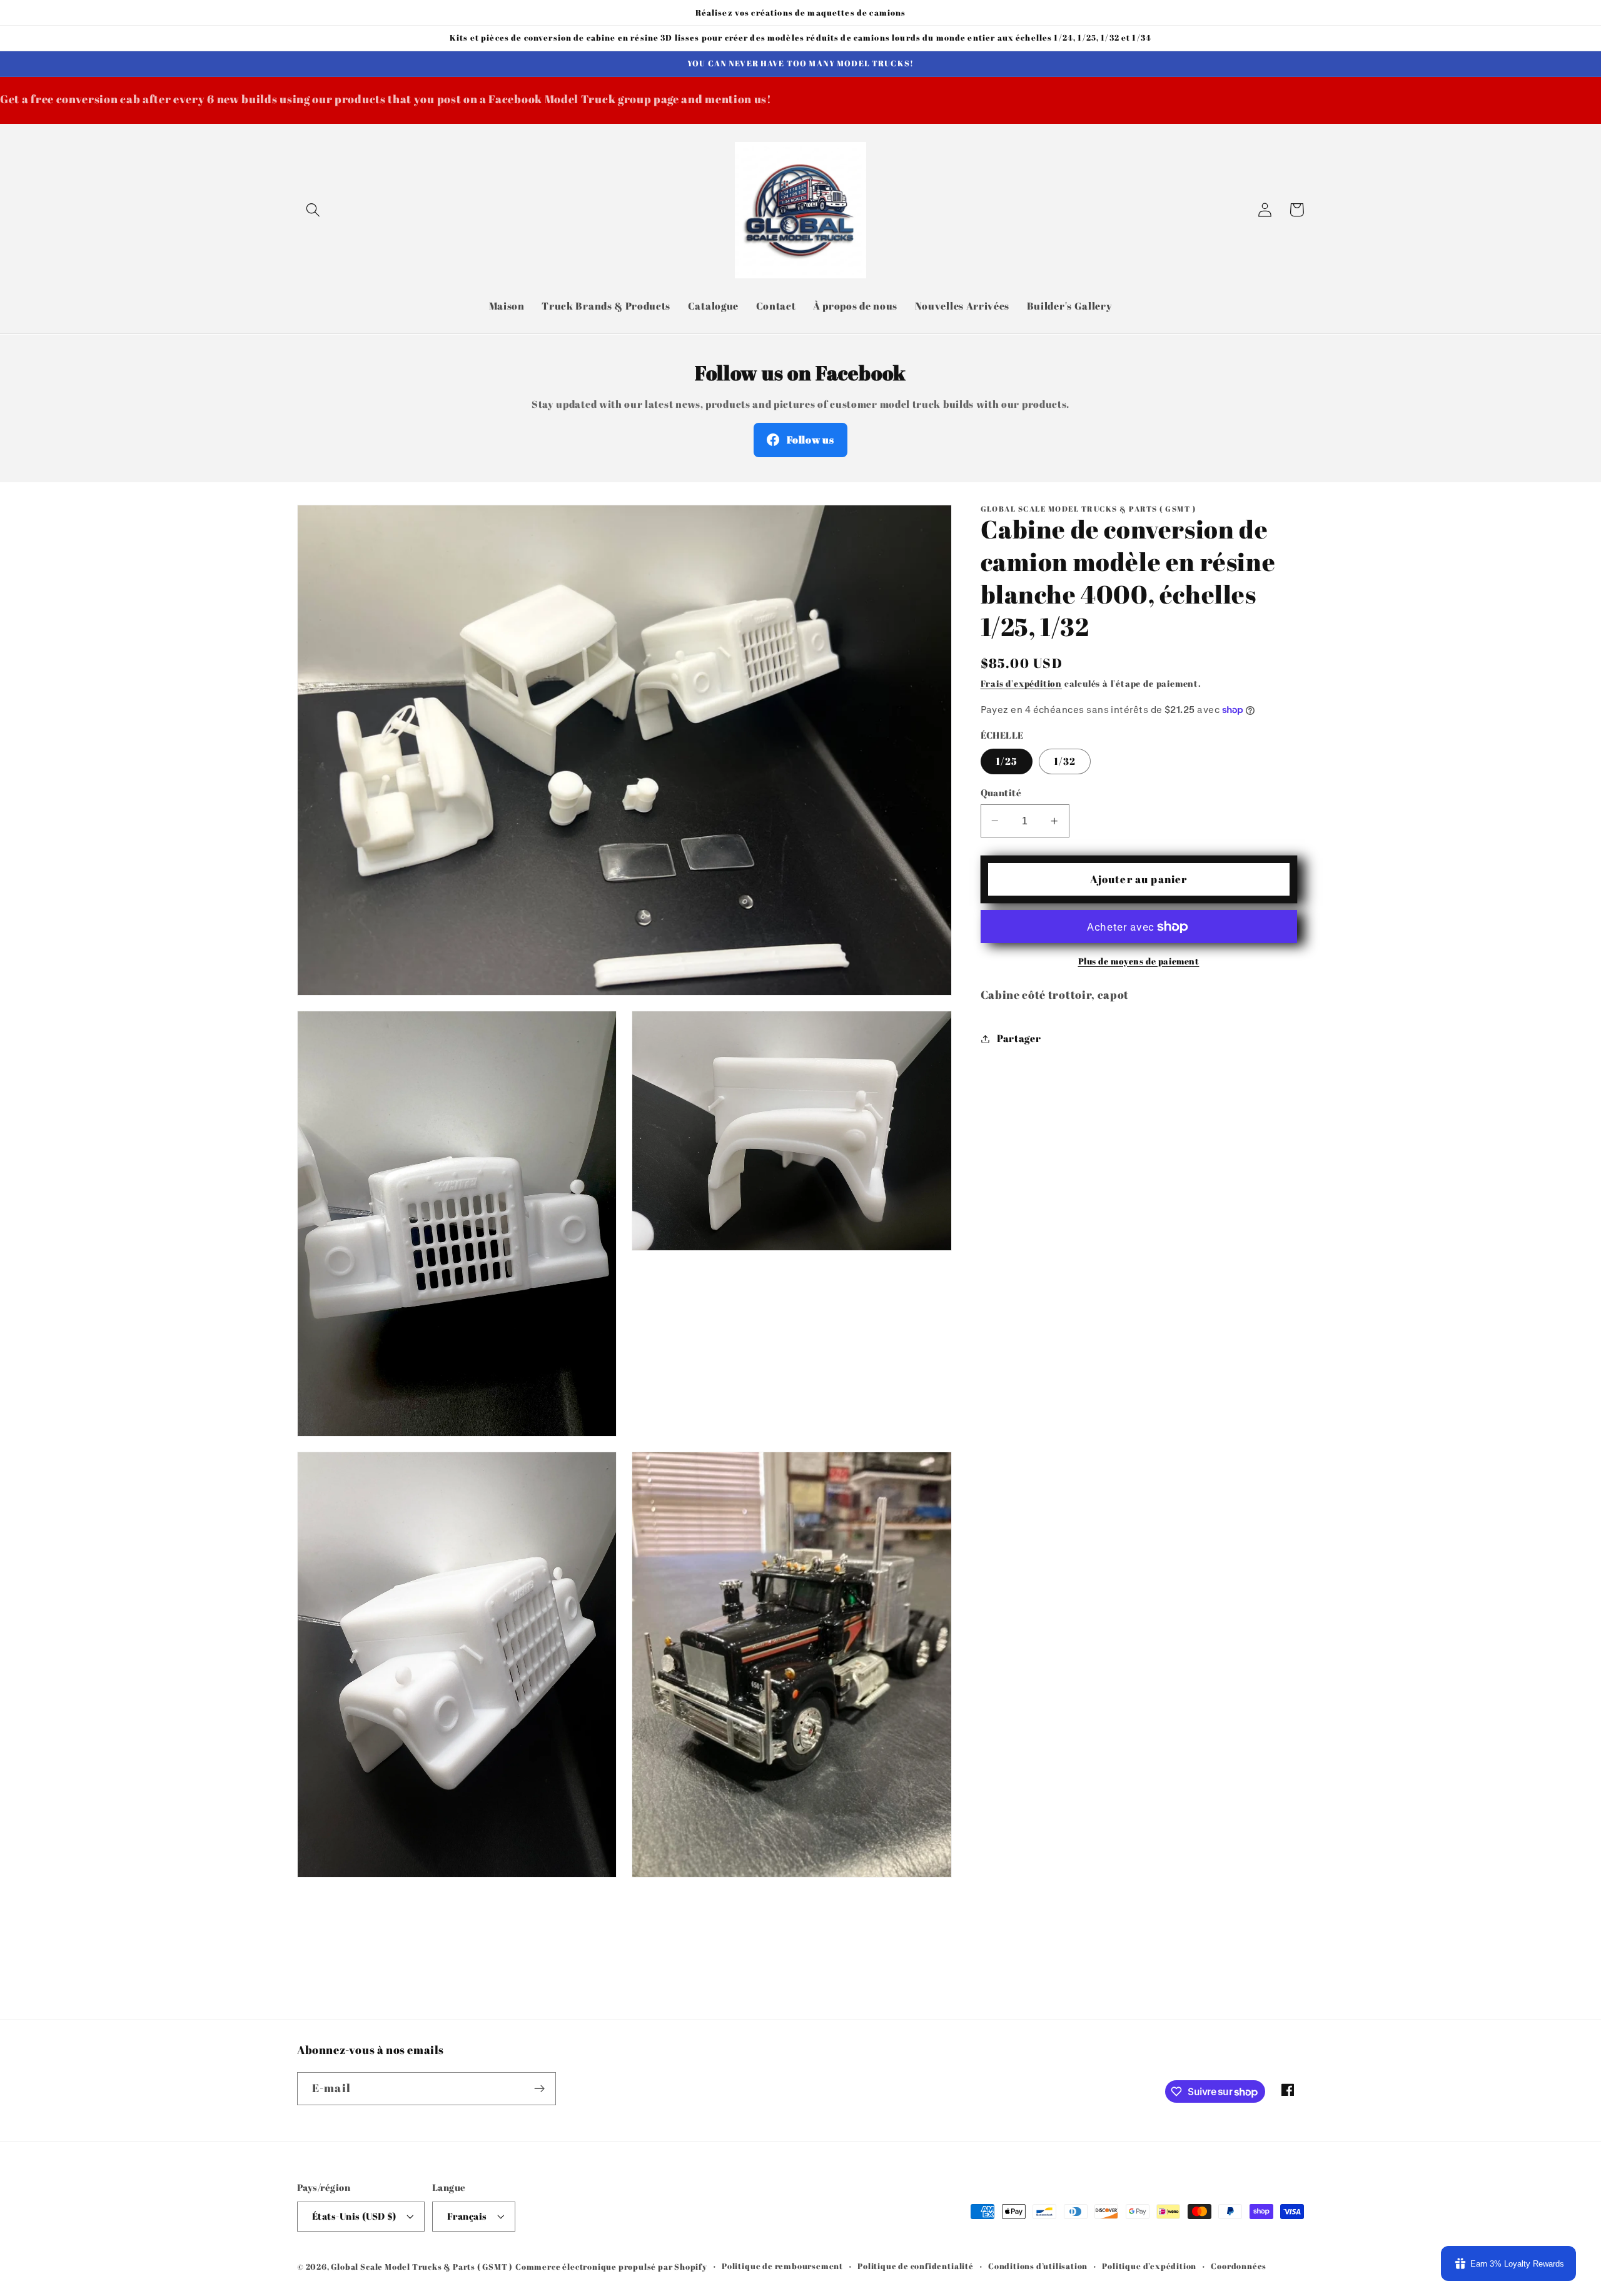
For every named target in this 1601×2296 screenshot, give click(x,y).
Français (467, 2216)
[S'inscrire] (539, 2089)
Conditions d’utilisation (1038, 2266)
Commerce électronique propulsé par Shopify (611, 2267)
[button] (313, 210)
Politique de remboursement (782, 2266)
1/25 (1007, 761)
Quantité (1001, 792)
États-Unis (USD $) (354, 2216)
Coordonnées (1239, 2266)
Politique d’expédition (1149, 2266)
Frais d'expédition (1022, 683)
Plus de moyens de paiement (1139, 961)
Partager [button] (1019, 1038)
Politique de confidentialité (916, 2266)
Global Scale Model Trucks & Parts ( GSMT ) (422, 2267)
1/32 (1065, 761)
